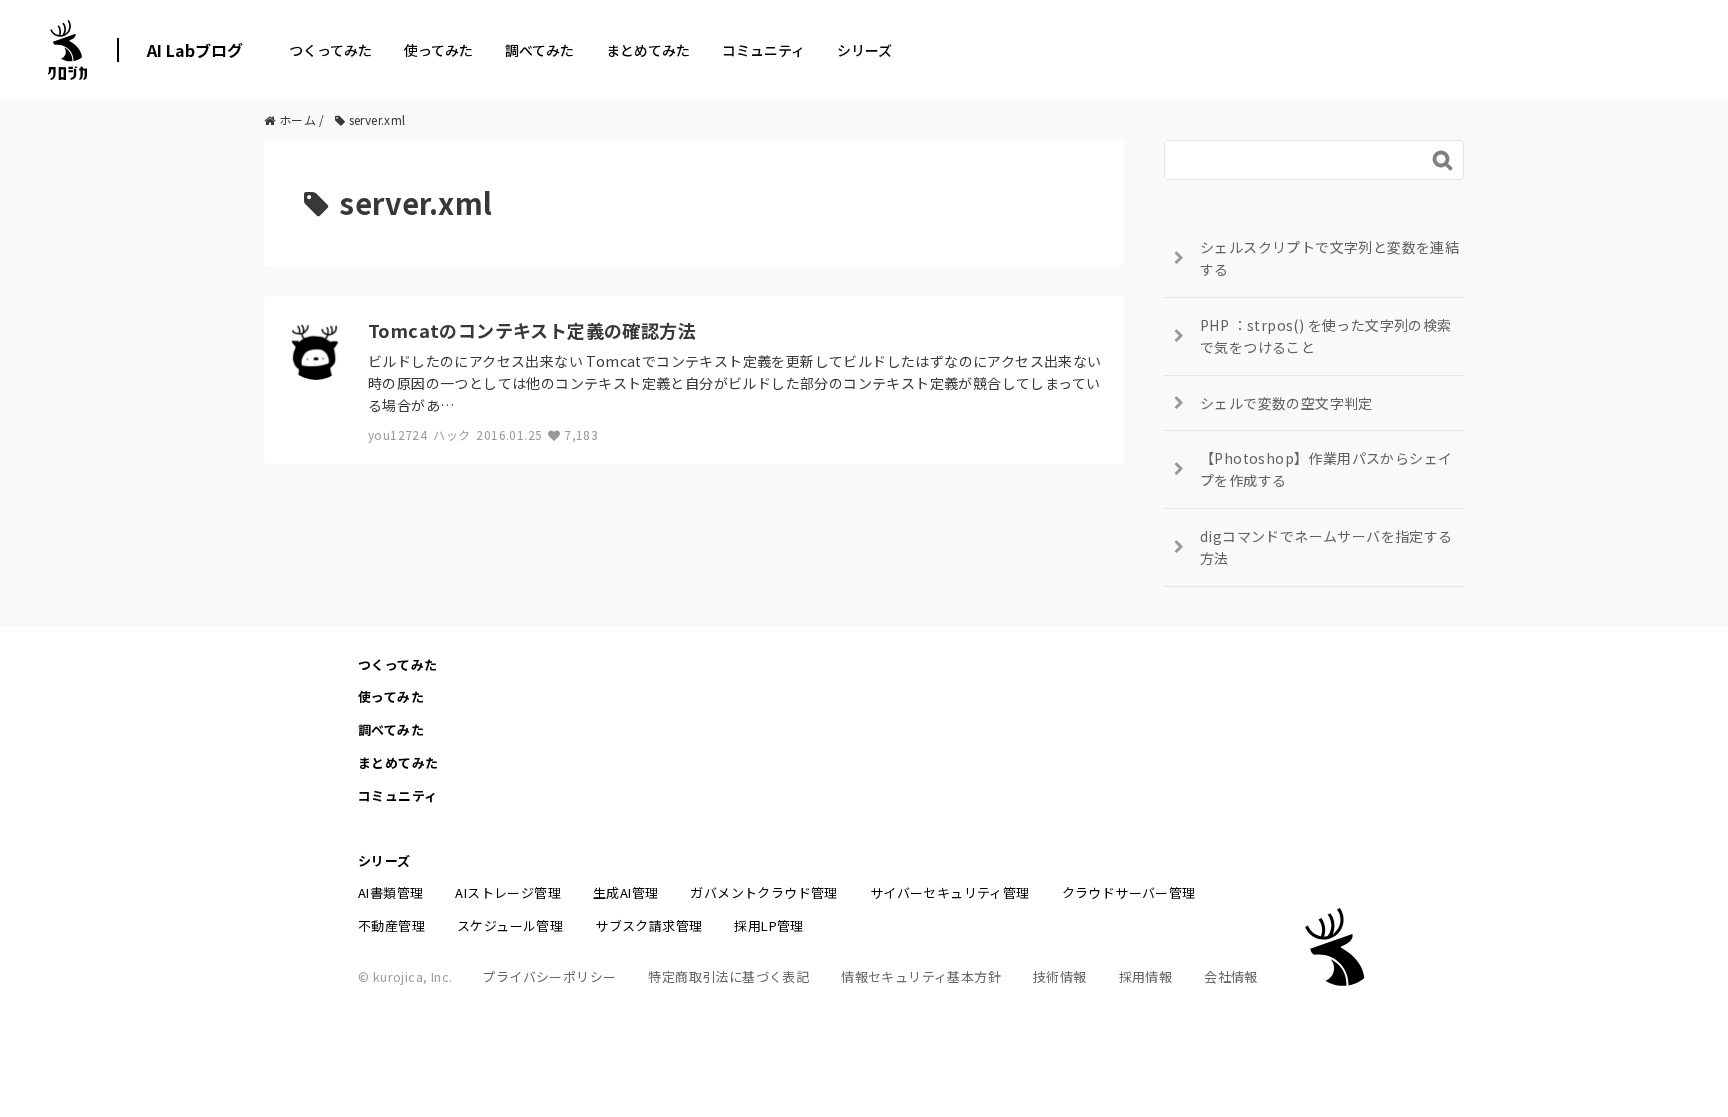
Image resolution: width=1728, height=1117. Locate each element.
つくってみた (330, 50)
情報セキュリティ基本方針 (921, 976)
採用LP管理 (768, 925)
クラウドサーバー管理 (1129, 892)
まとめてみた (648, 50)
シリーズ (864, 50)
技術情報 (1060, 976)
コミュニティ (763, 50)
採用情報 (1146, 976)
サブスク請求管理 (648, 925)
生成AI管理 (625, 892)
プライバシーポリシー (549, 976)
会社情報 (1231, 976)
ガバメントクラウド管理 (763, 892)
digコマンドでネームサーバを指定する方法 (1326, 547)
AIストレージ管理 (508, 892)
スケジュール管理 (510, 925)
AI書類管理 (390, 892)
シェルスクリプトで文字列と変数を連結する (1329, 258)
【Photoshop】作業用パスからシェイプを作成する (1326, 469)
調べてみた (539, 50)
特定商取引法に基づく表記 (728, 976)
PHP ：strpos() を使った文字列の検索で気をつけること (1326, 336)
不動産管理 (391, 925)
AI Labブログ (195, 50)
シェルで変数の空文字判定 (1286, 403)
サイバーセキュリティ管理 (950, 892)
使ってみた (438, 50)
